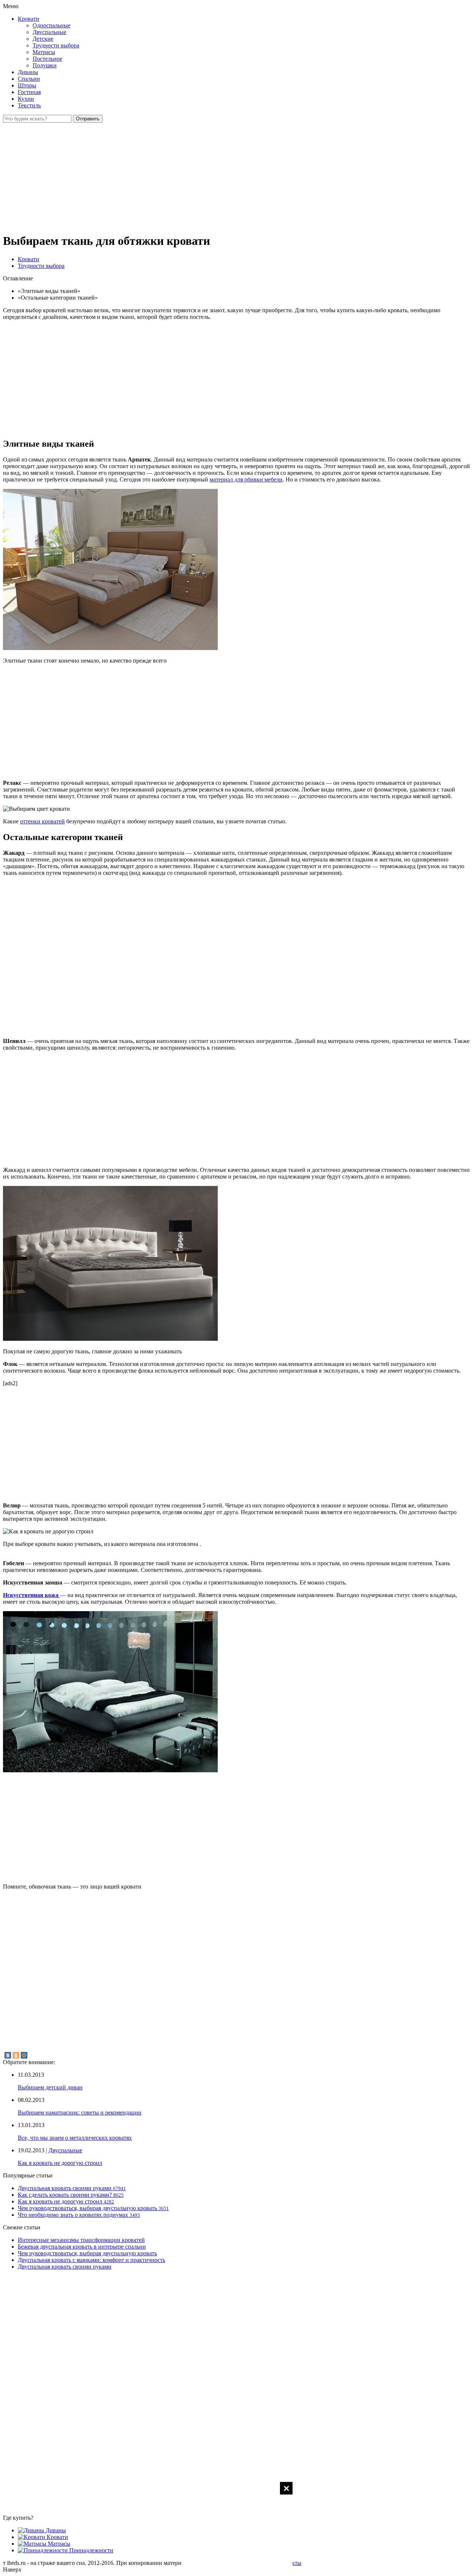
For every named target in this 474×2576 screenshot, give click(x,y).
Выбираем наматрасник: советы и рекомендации (80, 2112)
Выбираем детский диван (50, 2087)
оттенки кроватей (42, 821)
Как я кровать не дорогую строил (60, 2163)
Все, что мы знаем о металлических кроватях (75, 2138)
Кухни (26, 99)
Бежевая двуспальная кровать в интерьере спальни (82, 2247)
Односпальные (51, 25)
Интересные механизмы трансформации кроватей (81, 2240)
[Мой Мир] (24, 2055)
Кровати (29, 19)
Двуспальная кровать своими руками (65, 2267)
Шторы (27, 85)
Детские (43, 39)
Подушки (45, 65)
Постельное (47, 59)
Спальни (29, 79)
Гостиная (29, 92)
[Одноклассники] (16, 2055)
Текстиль (29, 105)
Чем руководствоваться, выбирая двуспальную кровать (87, 2253)
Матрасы (44, 52)
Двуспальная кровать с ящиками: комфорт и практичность (91, 2260)
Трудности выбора (56, 45)
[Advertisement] (237, 2528)
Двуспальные (49, 32)
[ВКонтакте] (8, 2055)
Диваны (28, 72)
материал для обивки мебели (246, 479)
